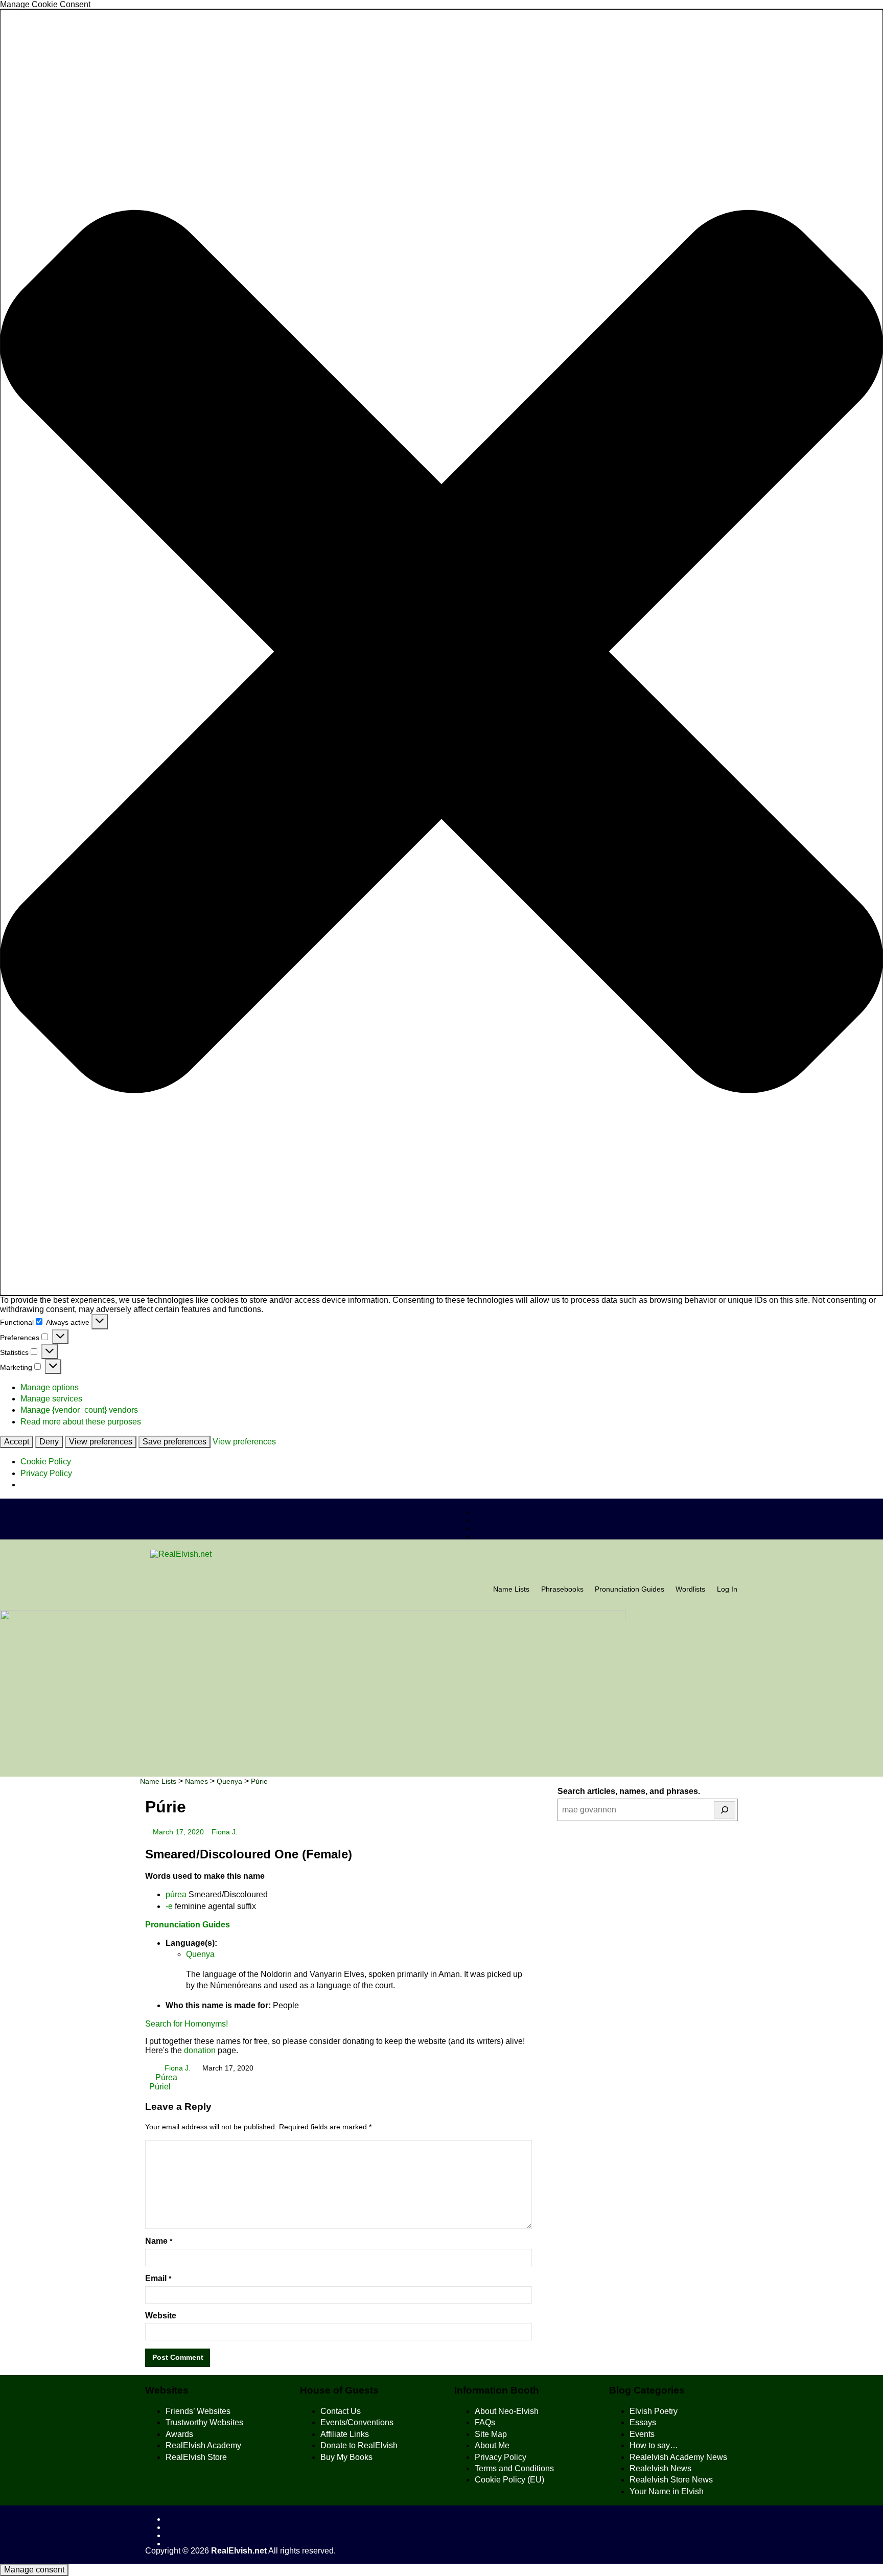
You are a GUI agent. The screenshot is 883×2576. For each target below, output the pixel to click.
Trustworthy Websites (204, 2422)
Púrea (165, 2077)
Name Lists (511, 1589)
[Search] (725, 1810)
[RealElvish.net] (441, 1554)
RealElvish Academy (203, 2445)
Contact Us (341, 2411)
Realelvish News (660, 2468)
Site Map (491, 2434)
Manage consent (34, 2570)
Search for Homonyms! (187, 2024)
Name (159, 2241)
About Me (492, 2445)
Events (642, 2434)
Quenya (200, 1954)
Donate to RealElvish (359, 2445)
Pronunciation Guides (630, 1589)
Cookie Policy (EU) (509, 2480)
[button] (441, 652)
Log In (727, 1589)
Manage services (51, 1399)
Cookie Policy (46, 1462)
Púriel (160, 2087)
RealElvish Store (196, 2457)
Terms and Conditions (514, 2468)
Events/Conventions (357, 2422)
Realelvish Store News (671, 2480)
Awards (179, 2434)
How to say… (654, 2445)
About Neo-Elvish (507, 2411)
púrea (176, 1894)
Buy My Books (346, 2457)
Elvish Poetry (654, 2411)
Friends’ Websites (198, 2411)
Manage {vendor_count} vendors (79, 1410)
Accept (17, 1442)
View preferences (101, 1442)
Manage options (50, 1387)
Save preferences (175, 1442)
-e (169, 1906)
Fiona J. (225, 1832)
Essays (643, 2422)
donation (200, 2050)
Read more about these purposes (81, 1422)
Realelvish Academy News (678, 2457)
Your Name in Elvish (667, 2491)
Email (158, 2278)
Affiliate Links (345, 2434)
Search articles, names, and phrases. (629, 1791)
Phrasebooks (562, 1589)
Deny (49, 1442)
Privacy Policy (46, 1473)
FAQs (485, 2422)
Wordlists (690, 1589)
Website (161, 2316)
